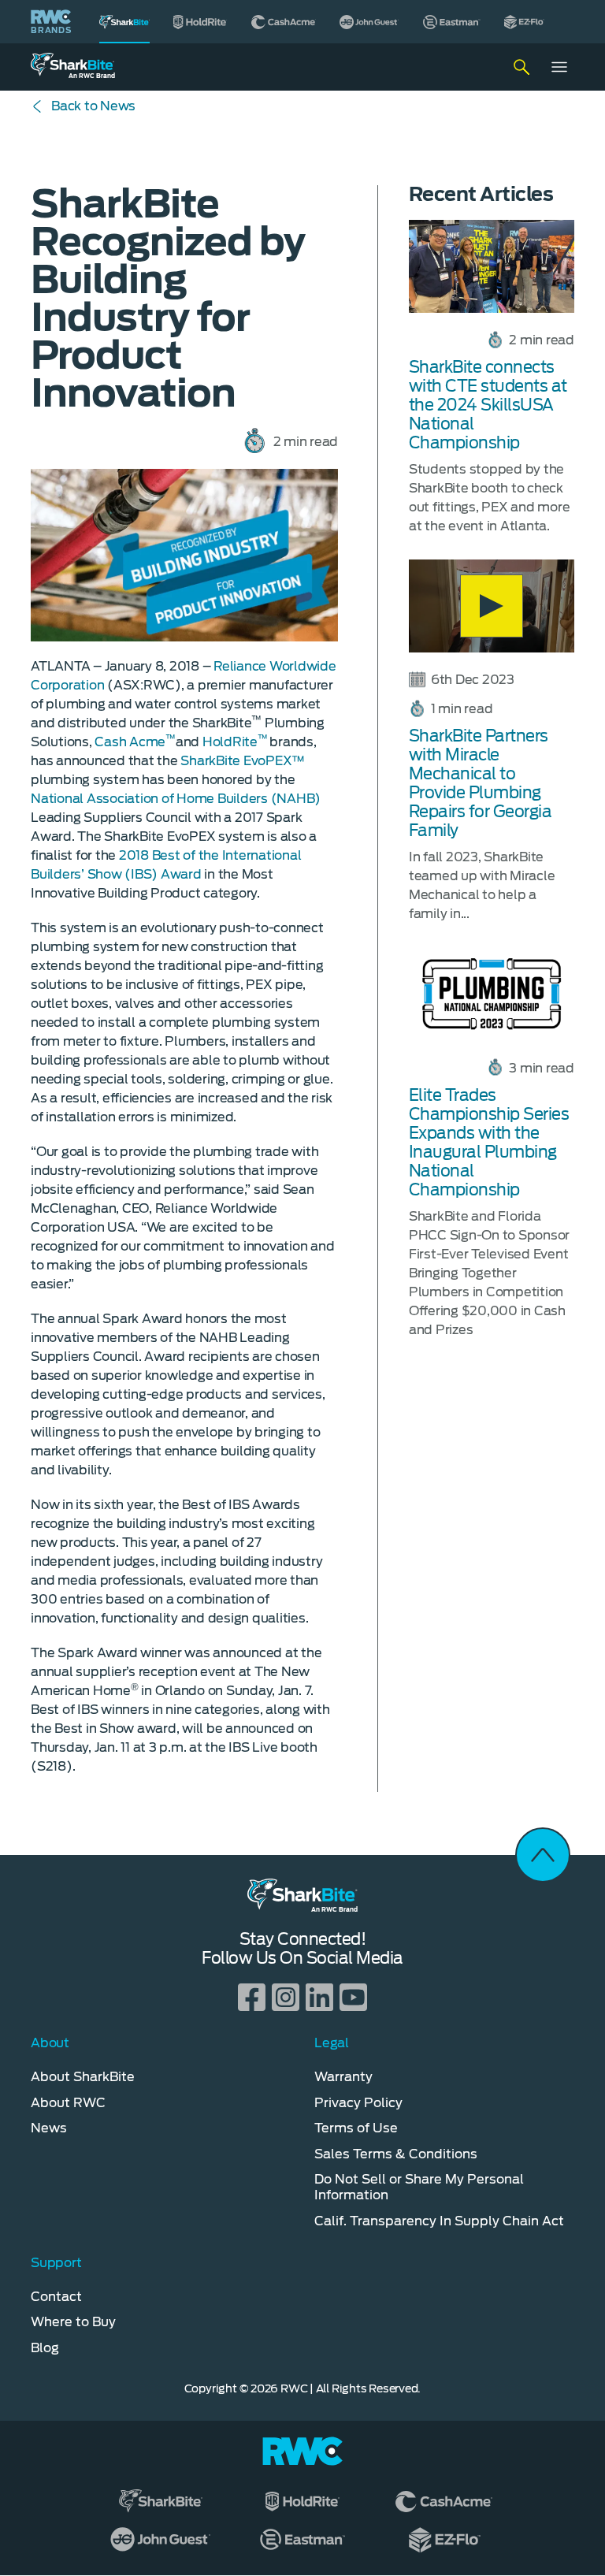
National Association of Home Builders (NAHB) (176, 799)
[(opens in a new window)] (200, 22)
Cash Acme (135, 742)
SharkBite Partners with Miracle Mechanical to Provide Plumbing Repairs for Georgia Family (481, 783)
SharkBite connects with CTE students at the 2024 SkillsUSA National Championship (488, 405)
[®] (124, 22)
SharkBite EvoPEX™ (243, 761)
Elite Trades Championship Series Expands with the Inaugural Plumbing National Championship (489, 1143)
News (93, 106)
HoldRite (235, 742)
